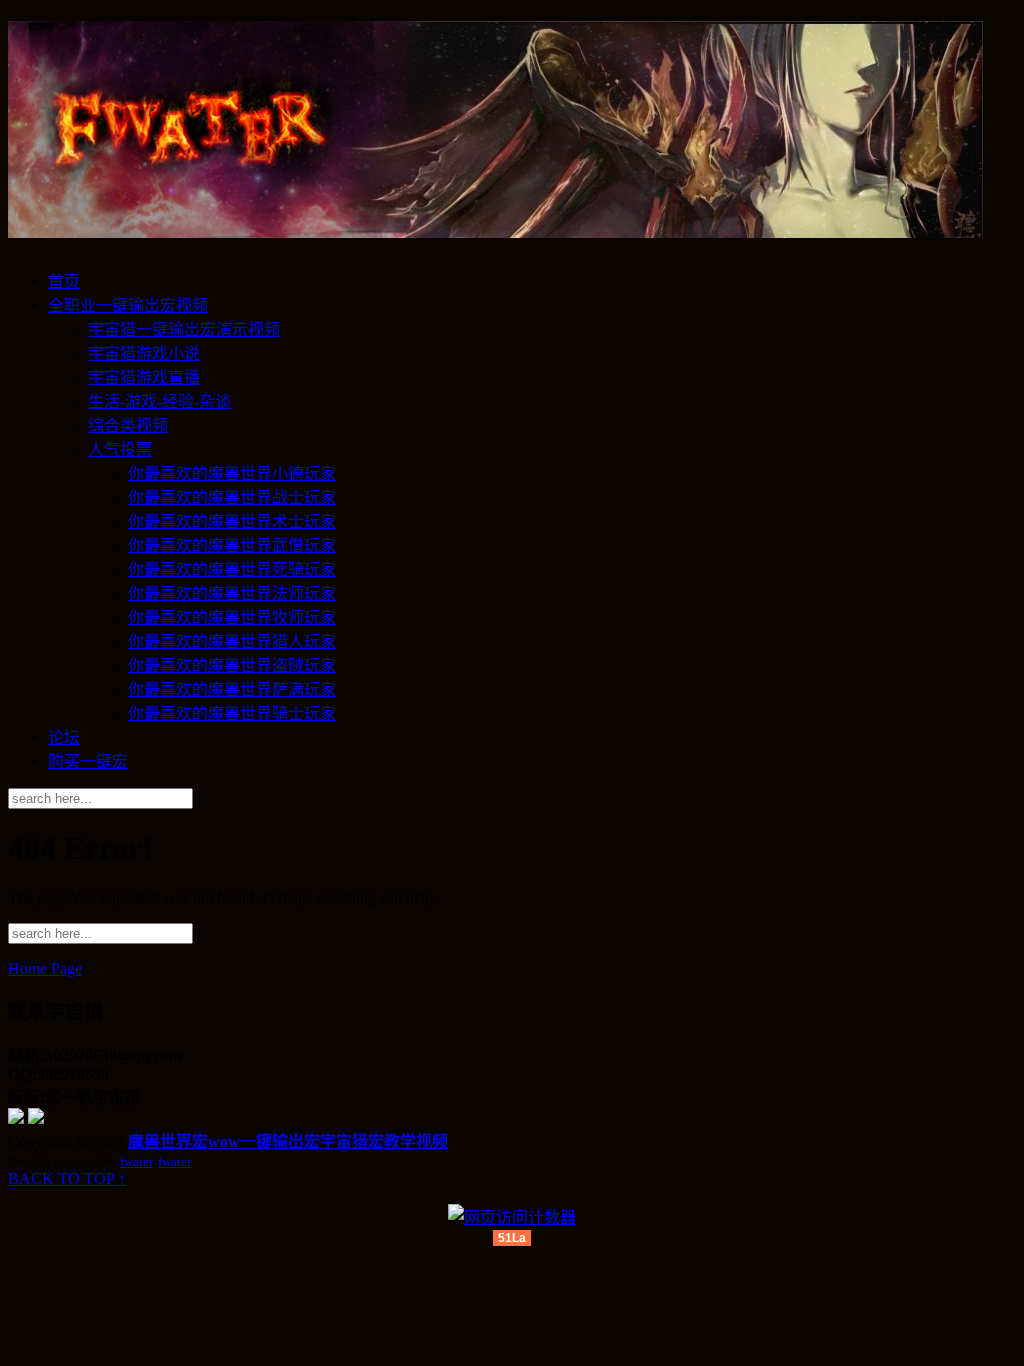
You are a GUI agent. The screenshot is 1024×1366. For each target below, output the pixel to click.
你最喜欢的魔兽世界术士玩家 (232, 521)
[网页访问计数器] (512, 1217)
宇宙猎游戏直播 (144, 377)
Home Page (45, 968)
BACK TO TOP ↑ (67, 1178)
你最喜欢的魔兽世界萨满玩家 (232, 689)
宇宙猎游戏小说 (144, 353)
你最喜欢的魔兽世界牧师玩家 (232, 617)
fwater (136, 1161)
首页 (64, 281)
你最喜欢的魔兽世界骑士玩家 (232, 713)
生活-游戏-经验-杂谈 (159, 401)
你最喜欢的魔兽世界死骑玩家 (232, 569)
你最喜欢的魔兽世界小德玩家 (232, 473)
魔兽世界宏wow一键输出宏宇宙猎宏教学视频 (288, 1141)
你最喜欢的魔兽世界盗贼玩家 (232, 665)
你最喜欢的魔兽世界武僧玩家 (232, 545)
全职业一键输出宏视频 (128, 305)
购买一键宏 (88, 761)
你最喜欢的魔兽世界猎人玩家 (232, 641)
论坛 (64, 737)
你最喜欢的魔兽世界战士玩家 (232, 497)
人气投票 (120, 449)
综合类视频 (128, 425)
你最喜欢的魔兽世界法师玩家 (232, 593)
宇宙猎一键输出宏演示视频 (184, 329)
